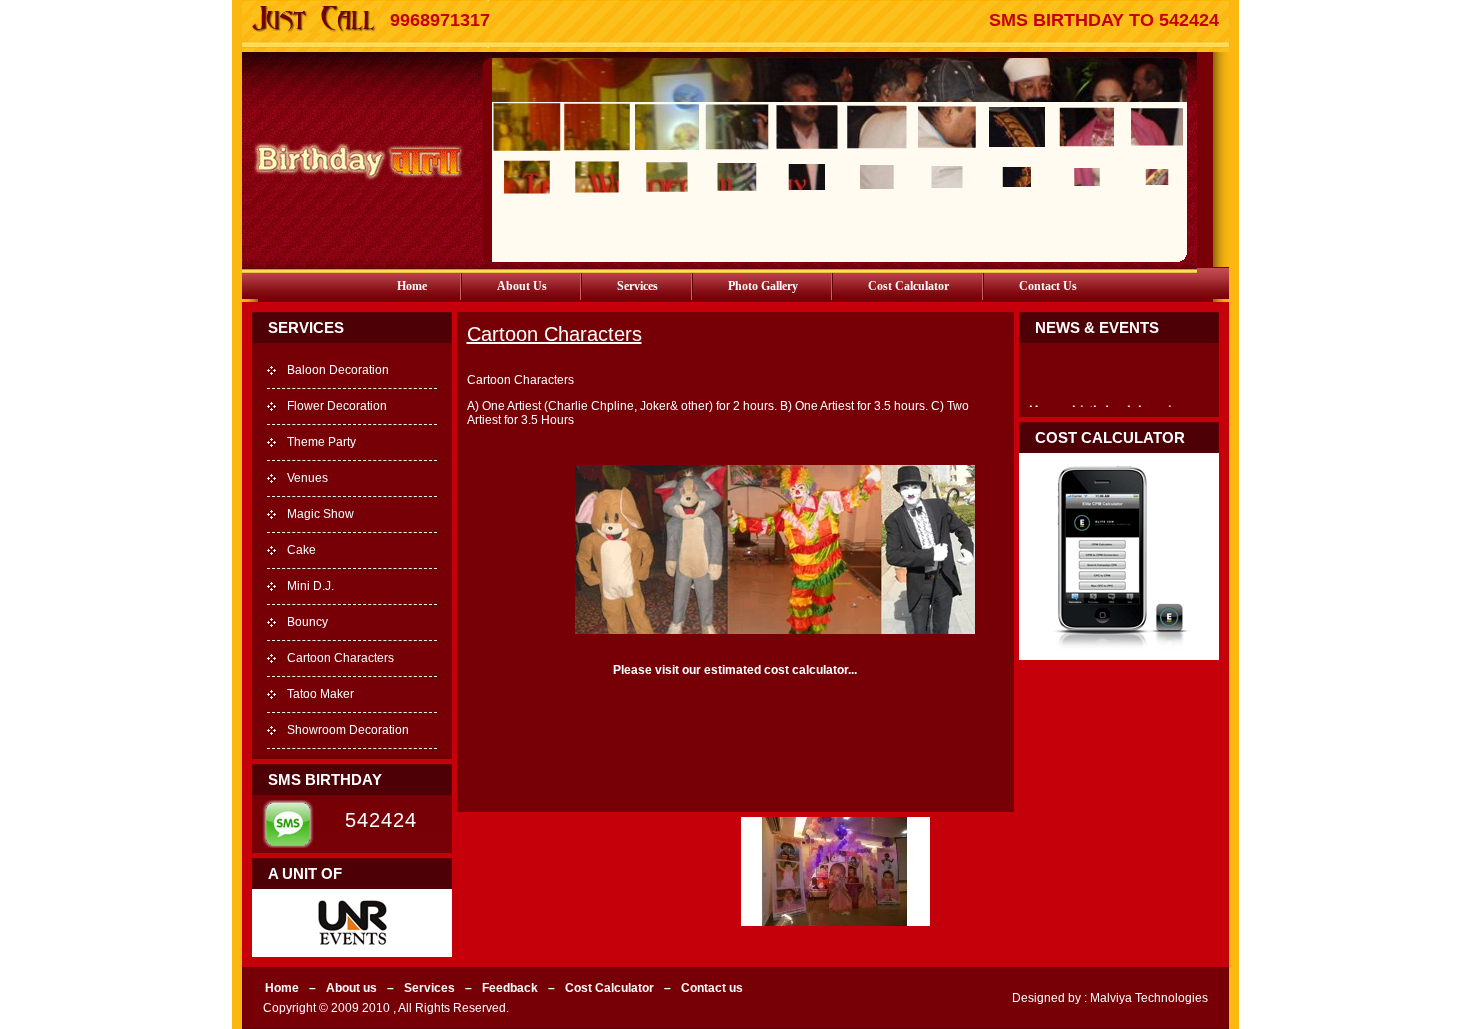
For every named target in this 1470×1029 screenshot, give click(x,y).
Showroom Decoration (348, 730)
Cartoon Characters (340, 658)
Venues (307, 478)
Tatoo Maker (320, 694)
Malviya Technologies (1147, 998)
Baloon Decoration (338, 370)
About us (522, 286)
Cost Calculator (908, 286)
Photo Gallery (763, 286)
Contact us (1048, 286)
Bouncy (307, 622)
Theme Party (321, 442)
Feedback (510, 988)
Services (637, 286)
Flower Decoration (337, 406)
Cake (301, 550)
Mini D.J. (310, 586)
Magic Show (320, 514)
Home (412, 286)
